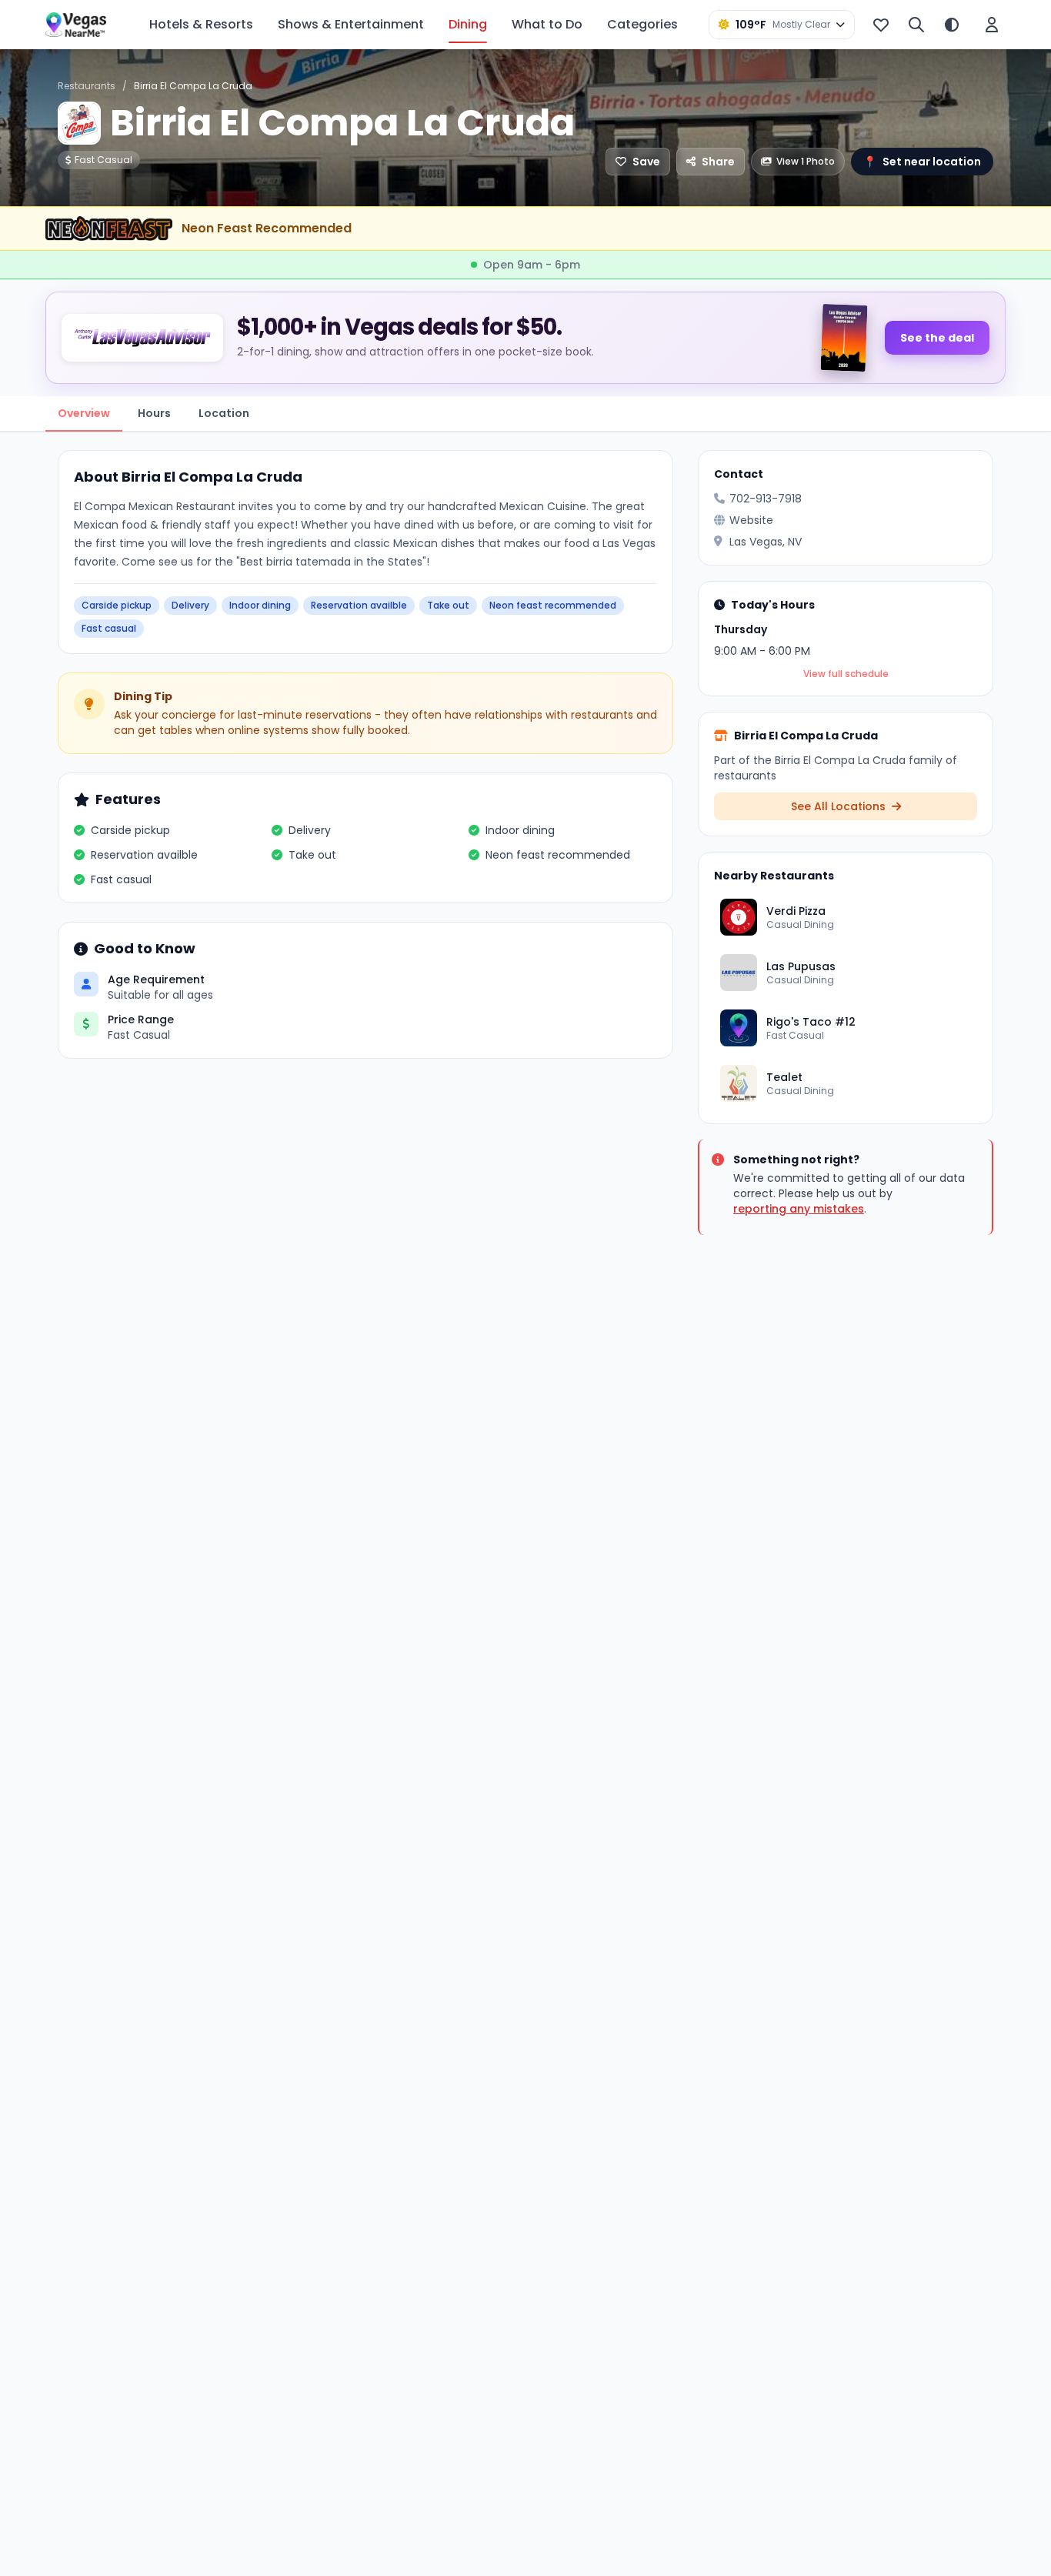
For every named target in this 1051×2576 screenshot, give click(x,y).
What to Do (547, 24)
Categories (642, 24)
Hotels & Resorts (201, 24)
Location (224, 413)
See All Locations (840, 806)
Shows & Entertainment (351, 24)
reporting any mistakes (799, 1209)
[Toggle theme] (952, 25)
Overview (84, 413)
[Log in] (992, 25)
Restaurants (87, 86)
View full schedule (846, 674)
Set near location (922, 162)
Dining (468, 24)
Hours (154, 413)
